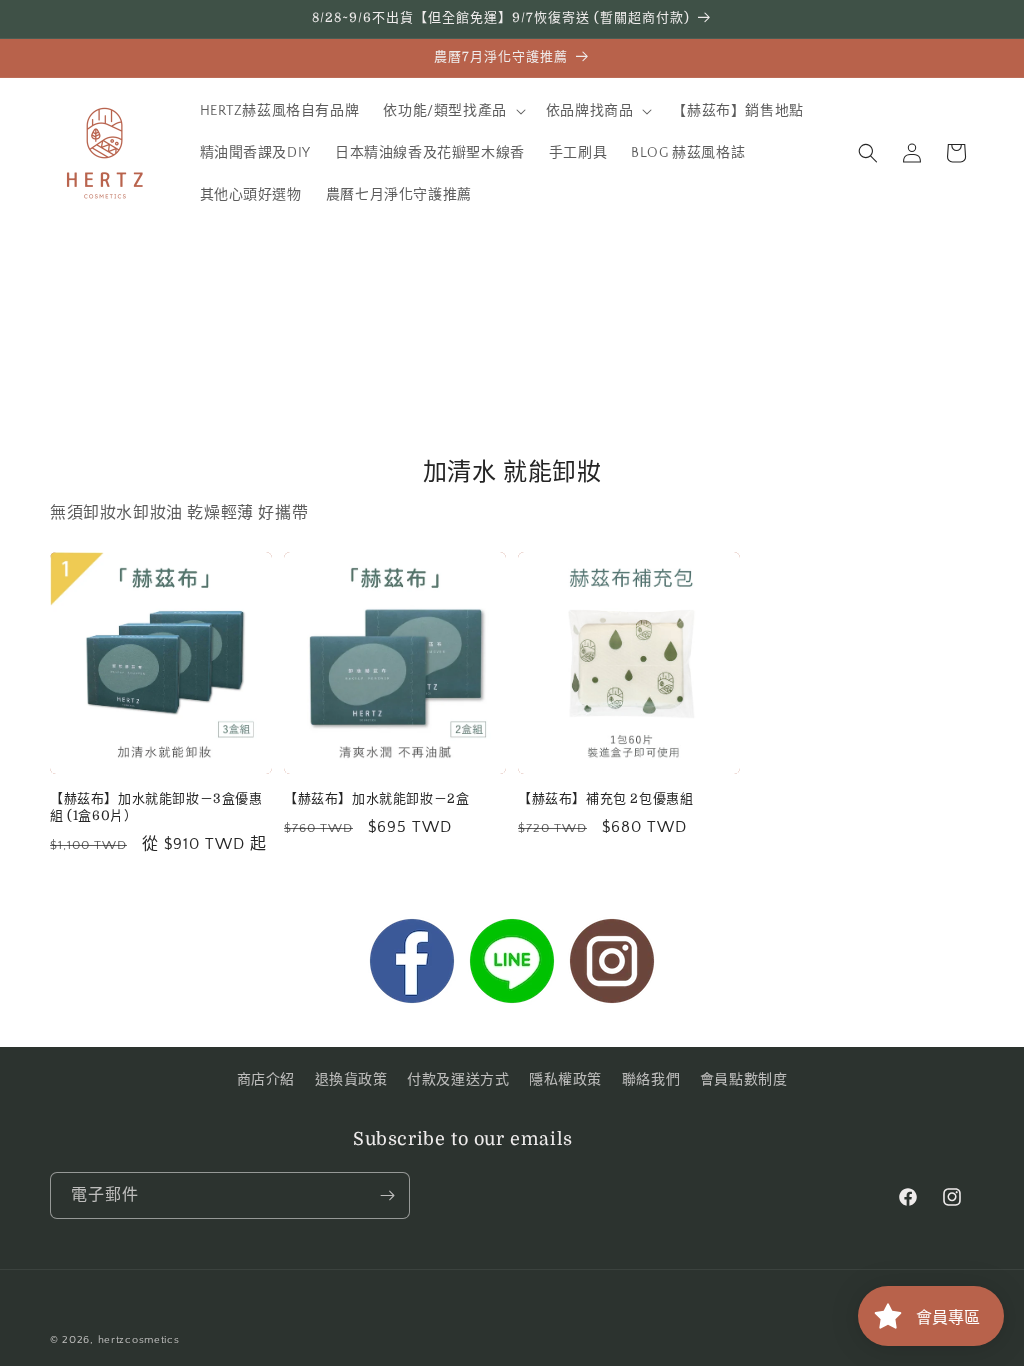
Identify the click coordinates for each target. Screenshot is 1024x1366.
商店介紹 (266, 1080)
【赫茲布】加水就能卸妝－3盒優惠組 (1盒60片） (156, 807)
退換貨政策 (351, 1080)
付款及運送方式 (458, 1080)
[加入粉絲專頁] (412, 966)
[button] (452, 111)
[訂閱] (387, 1195)
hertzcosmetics (139, 1340)
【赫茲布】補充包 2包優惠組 (605, 798)
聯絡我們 (651, 1080)
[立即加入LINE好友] (512, 966)
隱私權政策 (565, 1080)
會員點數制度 (744, 1080)
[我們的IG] (612, 966)
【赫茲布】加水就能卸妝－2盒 (376, 798)
